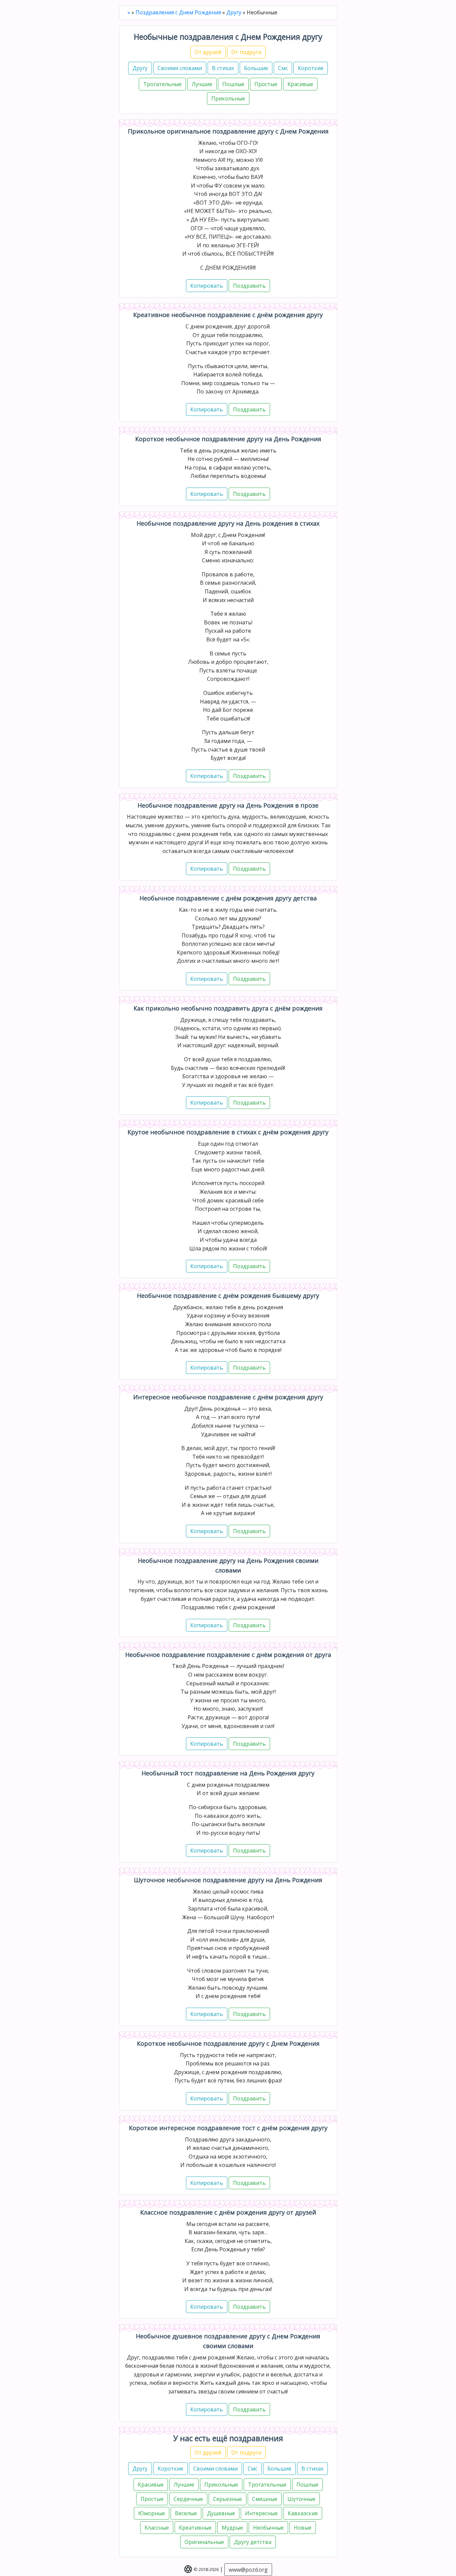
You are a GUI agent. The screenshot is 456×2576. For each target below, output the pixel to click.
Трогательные (162, 84)
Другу (234, 12)
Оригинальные (204, 2542)
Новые (303, 2528)
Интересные (261, 2513)
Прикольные (228, 98)
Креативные (195, 2528)
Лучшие (202, 84)
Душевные (221, 2513)
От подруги (246, 52)
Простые (266, 84)
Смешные (265, 2499)
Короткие (311, 68)
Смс (283, 68)
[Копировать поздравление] (207, 286)
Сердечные (188, 2499)
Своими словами (180, 68)
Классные (157, 2528)
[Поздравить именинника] (249, 286)
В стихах (223, 68)
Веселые (186, 2513)
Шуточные (301, 2499)
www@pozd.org (248, 2570)
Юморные (152, 2513)
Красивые (300, 84)
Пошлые (233, 84)
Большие (256, 68)
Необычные (268, 2528)
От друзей (208, 52)
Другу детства (253, 2542)
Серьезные (227, 2499)
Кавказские (303, 2513)
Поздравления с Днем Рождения (178, 12)
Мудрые (232, 2528)
